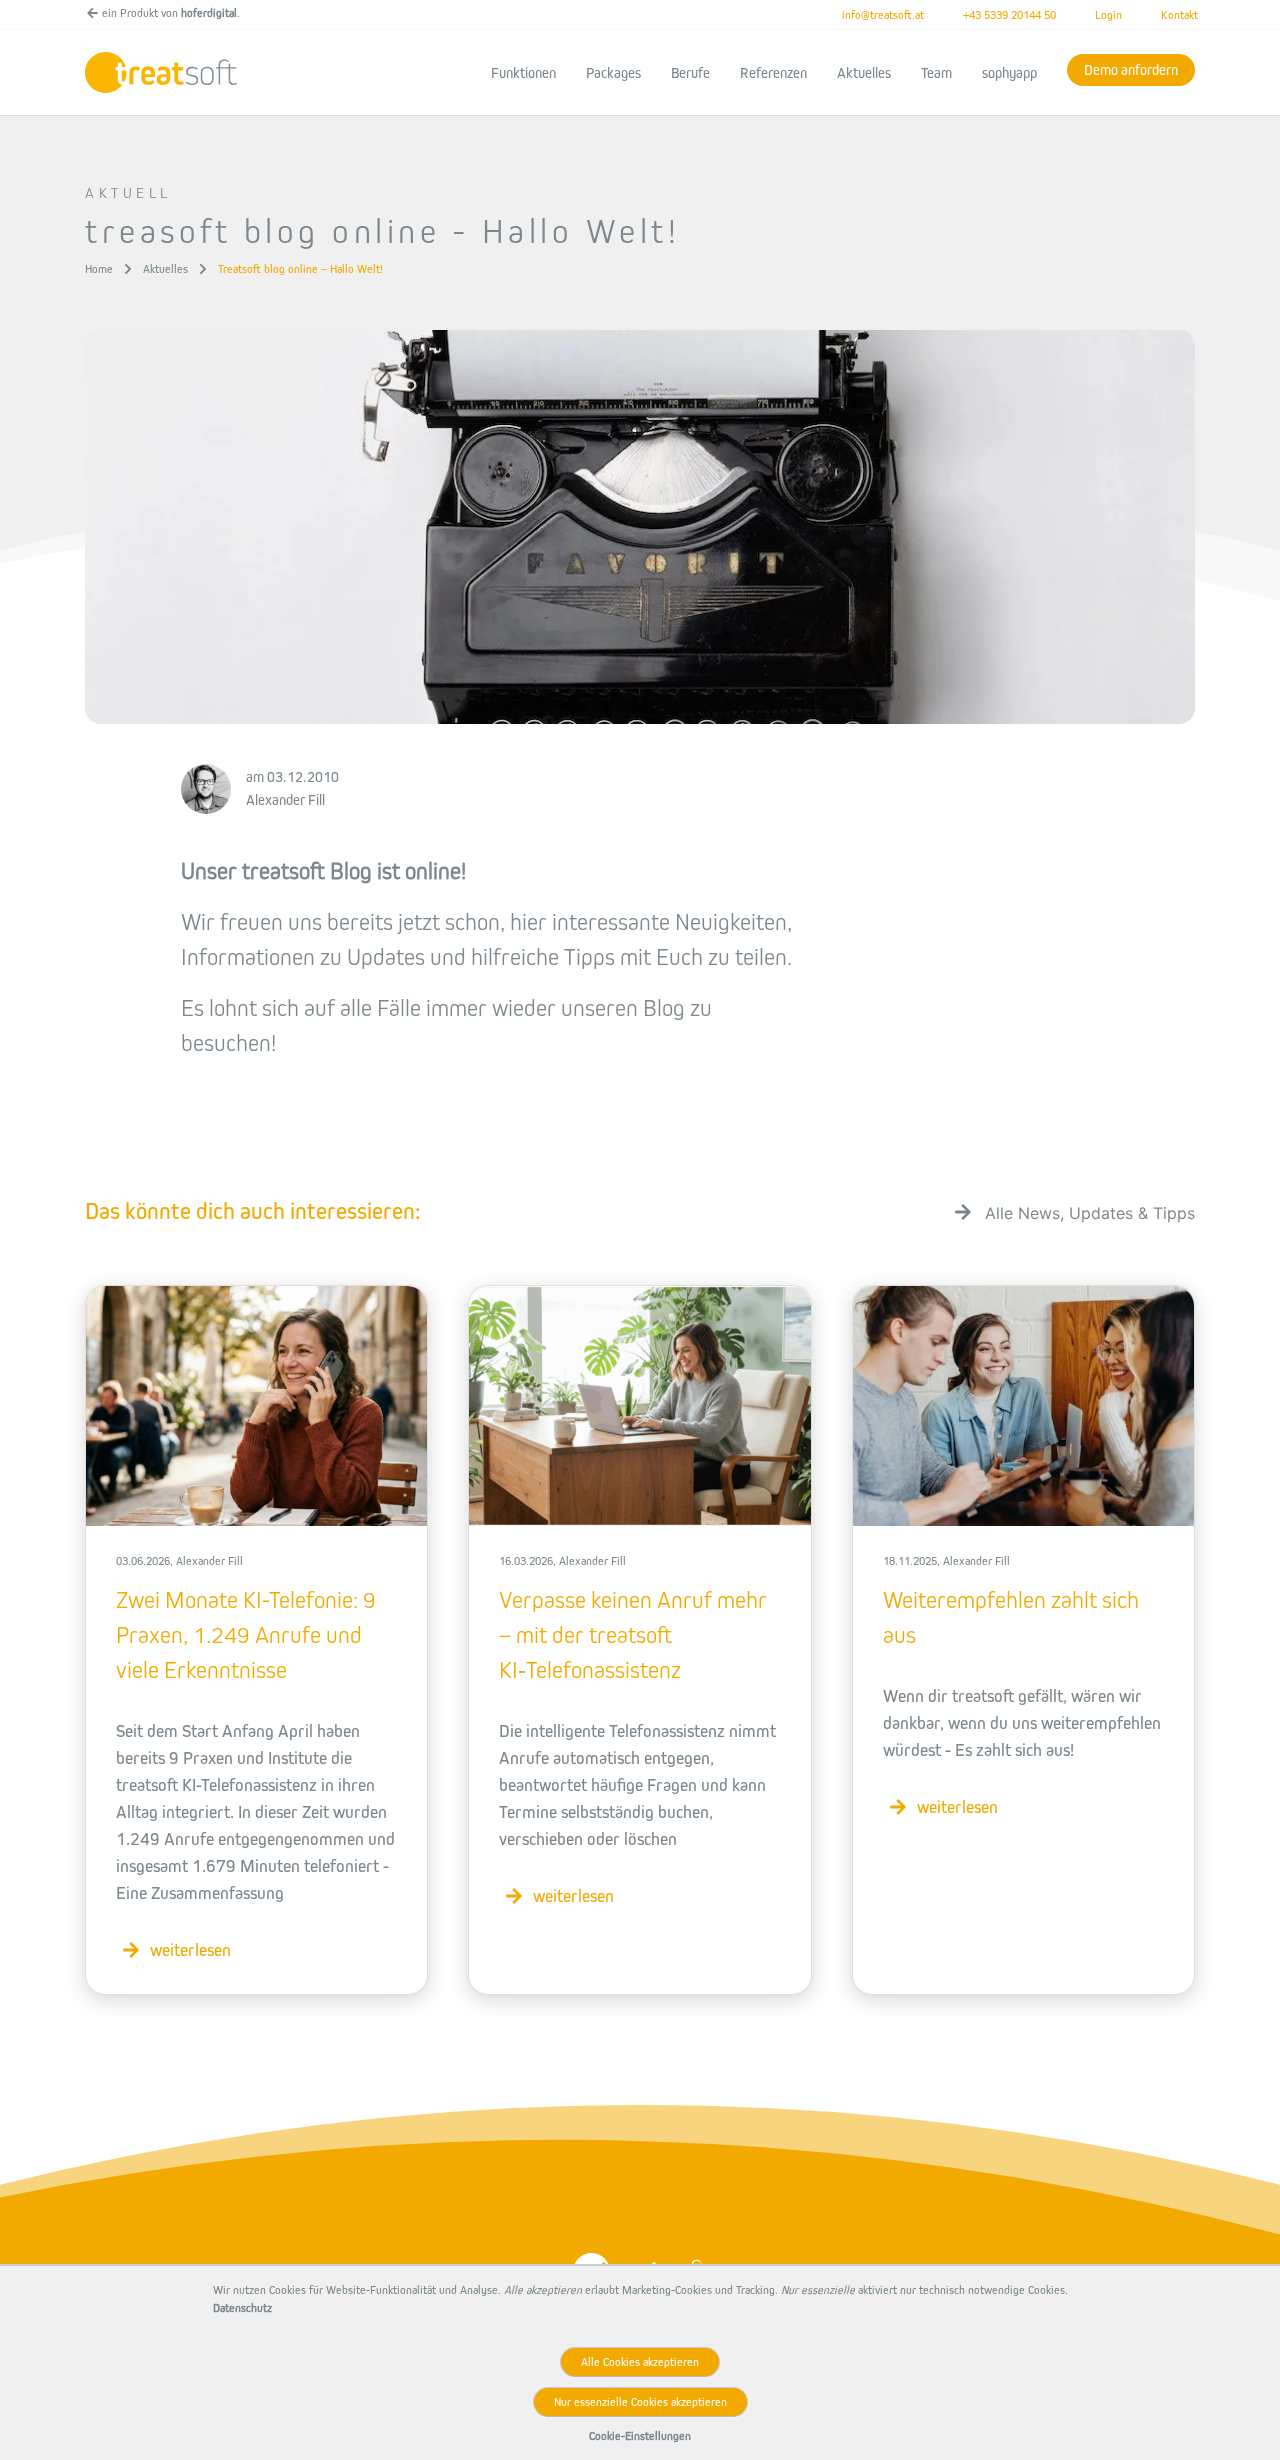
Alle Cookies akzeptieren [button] (640, 2362)
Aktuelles (864, 73)
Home (99, 269)
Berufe (690, 73)
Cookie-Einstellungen (640, 2436)
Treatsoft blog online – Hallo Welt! (300, 269)
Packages (613, 73)
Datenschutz (242, 2308)
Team (936, 73)
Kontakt (1179, 15)
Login (1108, 15)
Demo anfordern (1131, 70)
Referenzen (773, 73)
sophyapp (1009, 73)
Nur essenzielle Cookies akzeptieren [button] (640, 2402)
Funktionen (523, 73)
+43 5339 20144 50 (1009, 15)
